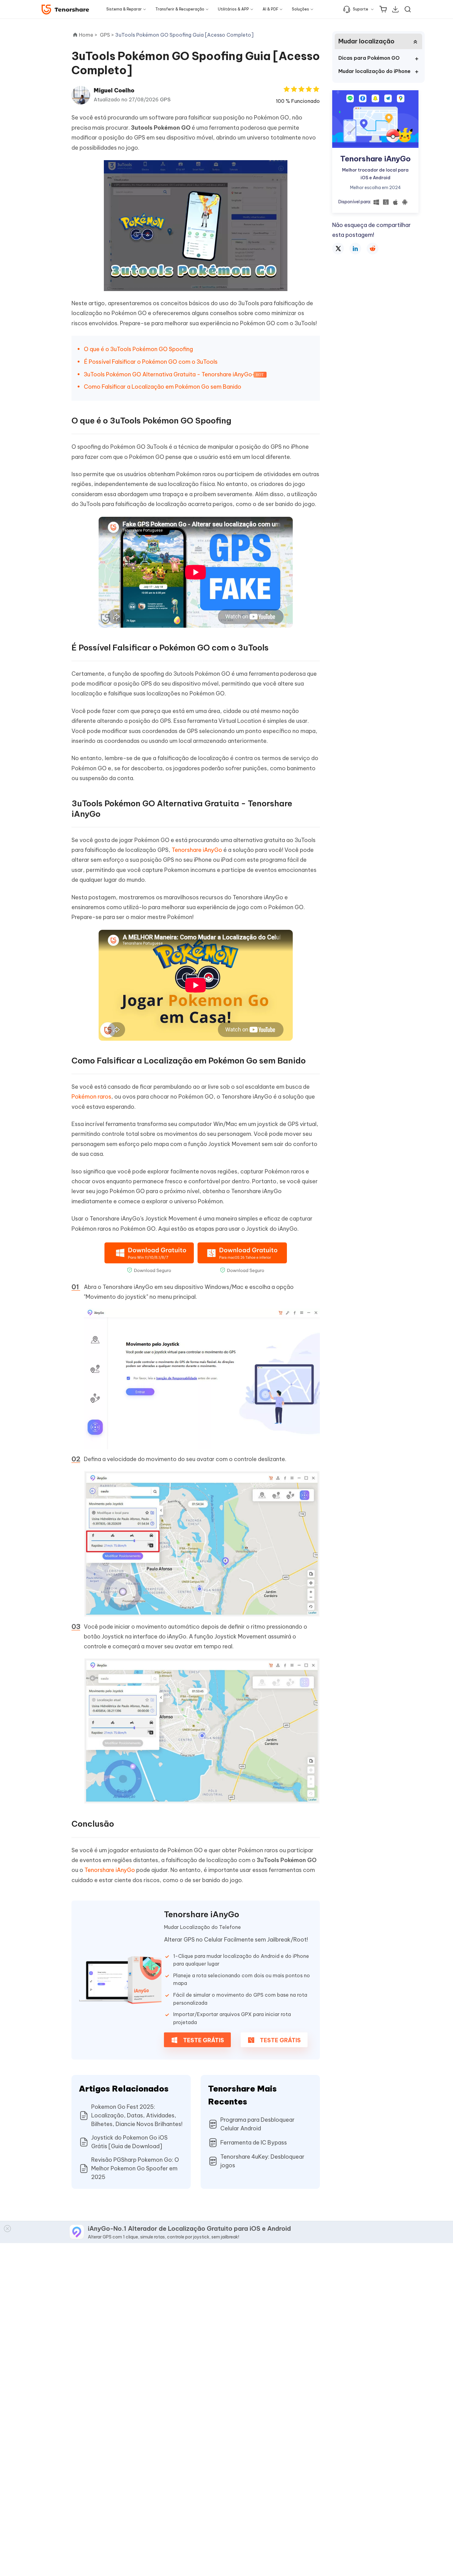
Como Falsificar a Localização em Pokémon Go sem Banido (163, 387)
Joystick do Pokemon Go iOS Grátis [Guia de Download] (129, 2142)
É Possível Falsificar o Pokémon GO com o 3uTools (151, 362)
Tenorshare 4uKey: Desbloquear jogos (262, 2161)
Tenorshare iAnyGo (197, 850)
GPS (165, 99)
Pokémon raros (91, 1097)
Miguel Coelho (114, 90)
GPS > (108, 35)
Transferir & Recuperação (180, 9)
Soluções (300, 9)
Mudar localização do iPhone (374, 71)
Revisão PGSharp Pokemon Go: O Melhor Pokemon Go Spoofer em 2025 (135, 2168)
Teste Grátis (203, 2040)
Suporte (361, 9)
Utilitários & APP (233, 9)
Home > (88, 35)
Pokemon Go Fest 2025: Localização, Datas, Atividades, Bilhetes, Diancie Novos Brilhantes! (137, 2115)
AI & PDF (270, 9)
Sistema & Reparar (124, 9)
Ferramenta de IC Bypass (254, 2143)
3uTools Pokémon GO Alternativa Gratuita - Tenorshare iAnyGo (168, 374)
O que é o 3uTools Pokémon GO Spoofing (138, 349)
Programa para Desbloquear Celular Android (257, 2124)
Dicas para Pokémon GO (369, 58)
